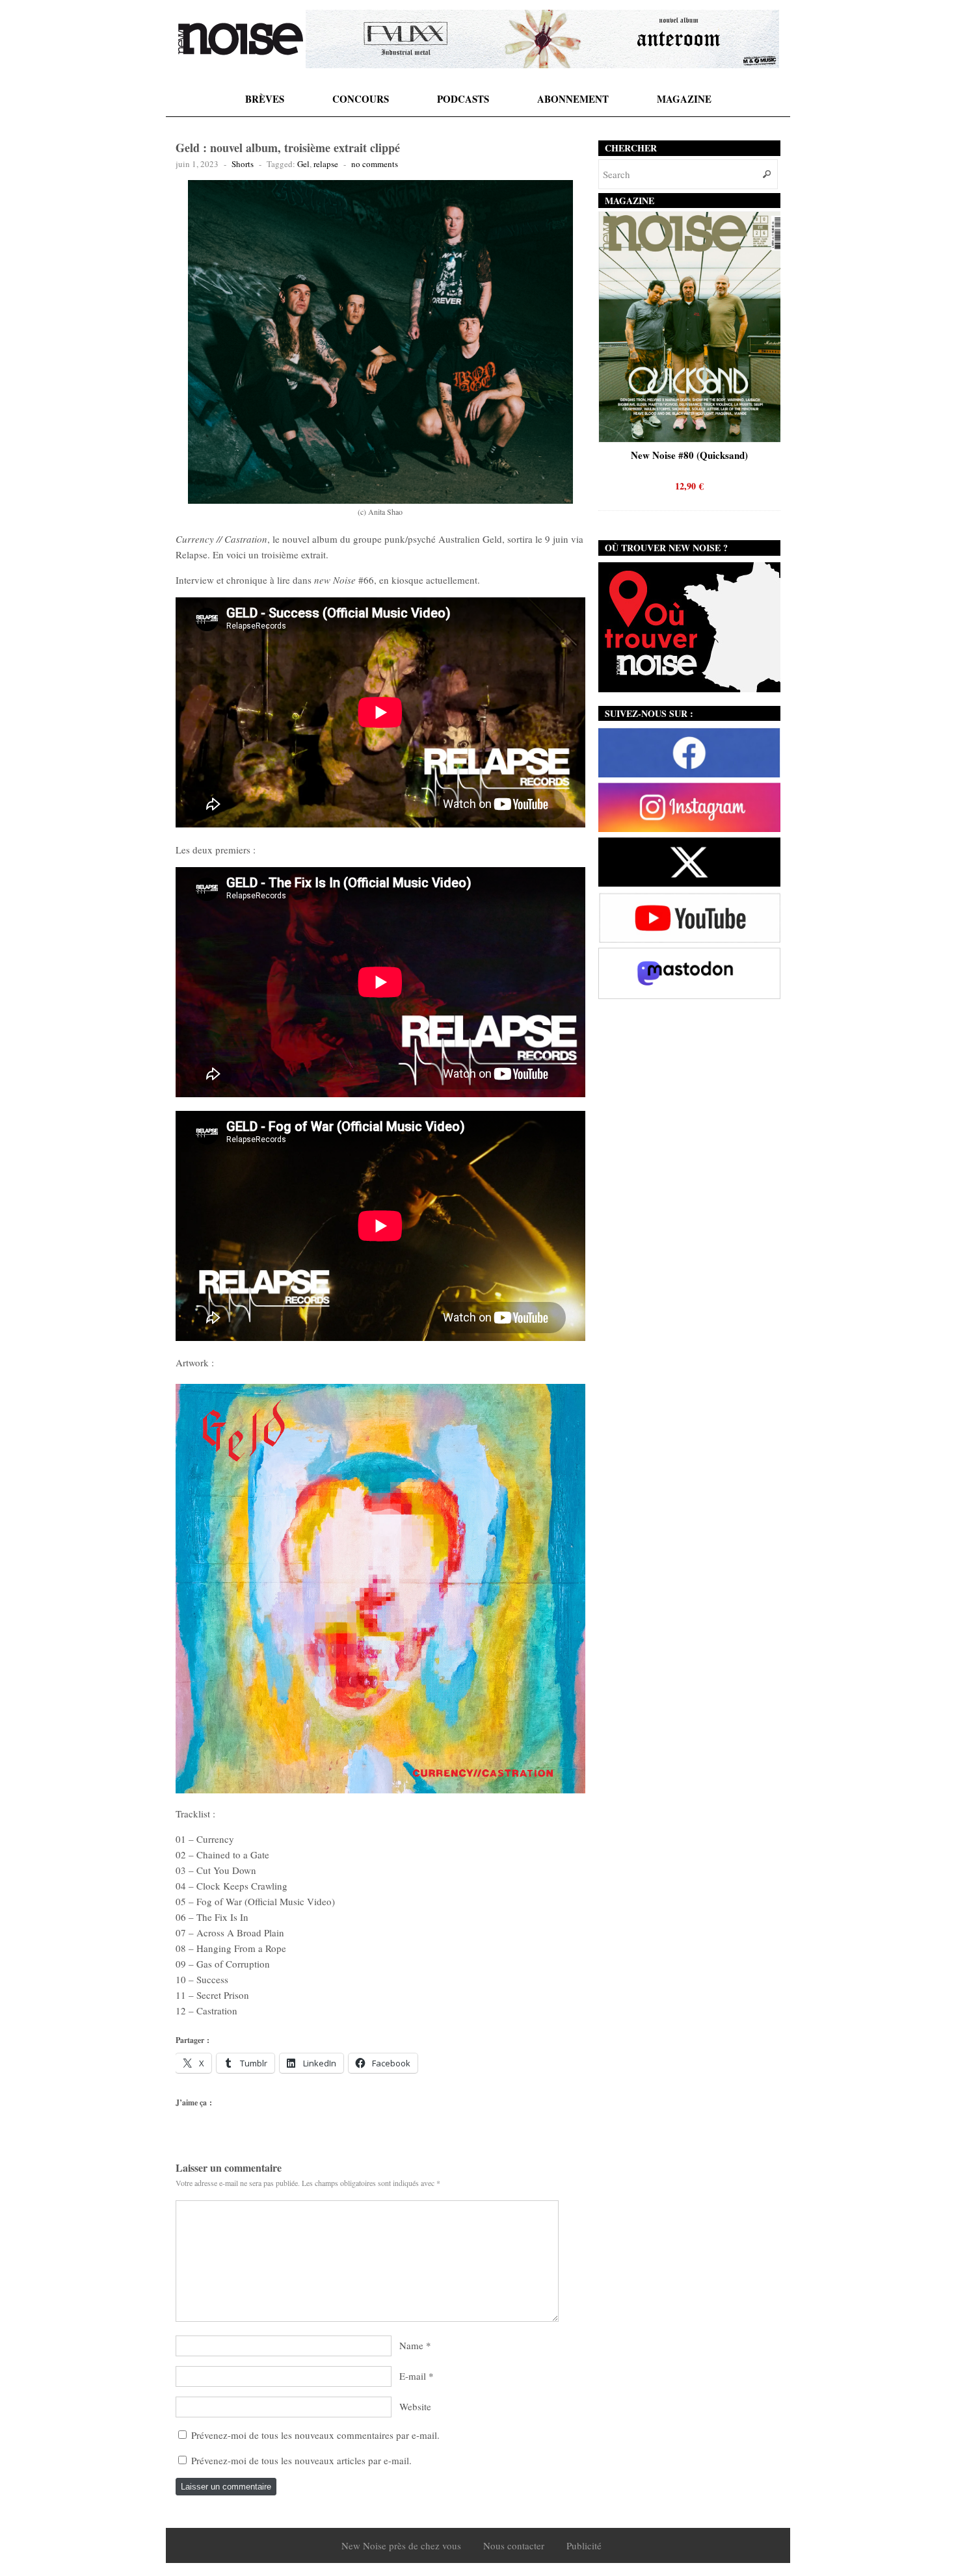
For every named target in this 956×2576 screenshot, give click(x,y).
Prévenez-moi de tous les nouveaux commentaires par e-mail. (315, 2435)
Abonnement (573, 99)
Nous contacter (514, 2545)
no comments (375, 164)
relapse (326, 164)
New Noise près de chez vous (401, 2545)
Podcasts (463, 99)
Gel (303, 164)
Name (411, 2345)
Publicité (584, 2545)
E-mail (413, 2376)
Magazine (684, 99)
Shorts (243, 164)
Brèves (265, 99)
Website (415, 2406)
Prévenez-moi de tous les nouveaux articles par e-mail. (301, 2460)
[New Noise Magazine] (241, 39)
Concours (361, 99)
